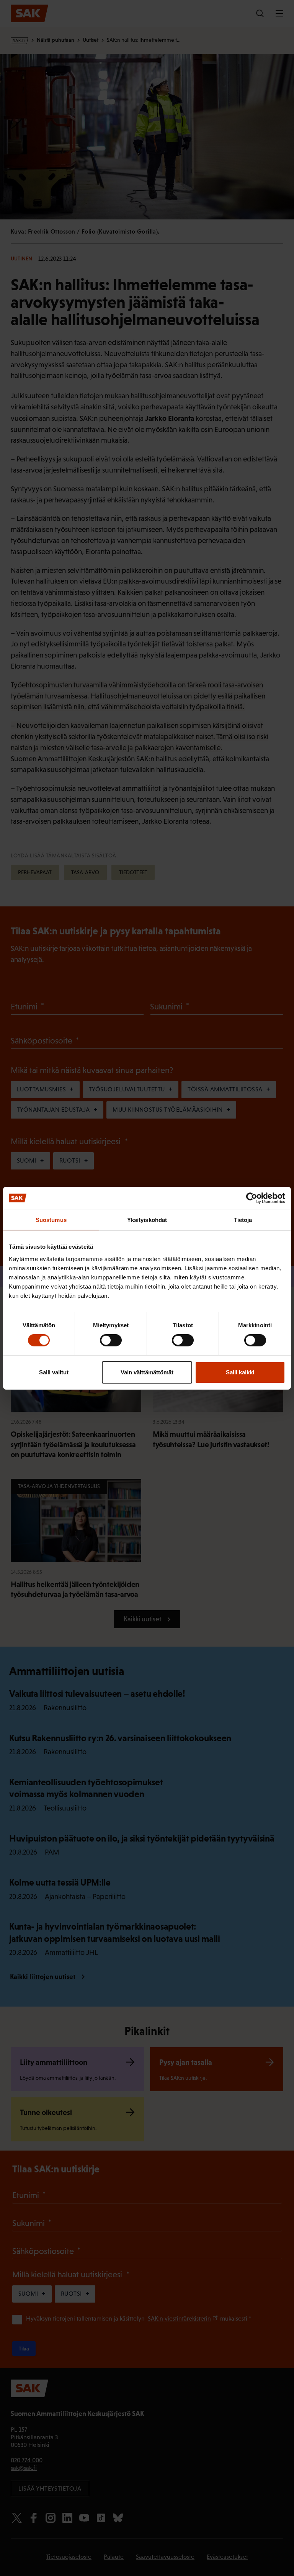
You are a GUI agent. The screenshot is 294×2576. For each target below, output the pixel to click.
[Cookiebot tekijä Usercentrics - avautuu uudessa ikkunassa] (252, 1198)
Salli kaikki (240, 1372)
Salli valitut (54, 1372)
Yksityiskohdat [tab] (147, 1219)
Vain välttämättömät (147, 1372)
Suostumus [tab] (51, 1219)
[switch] (111, 1340)
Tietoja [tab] (243, 1219)
